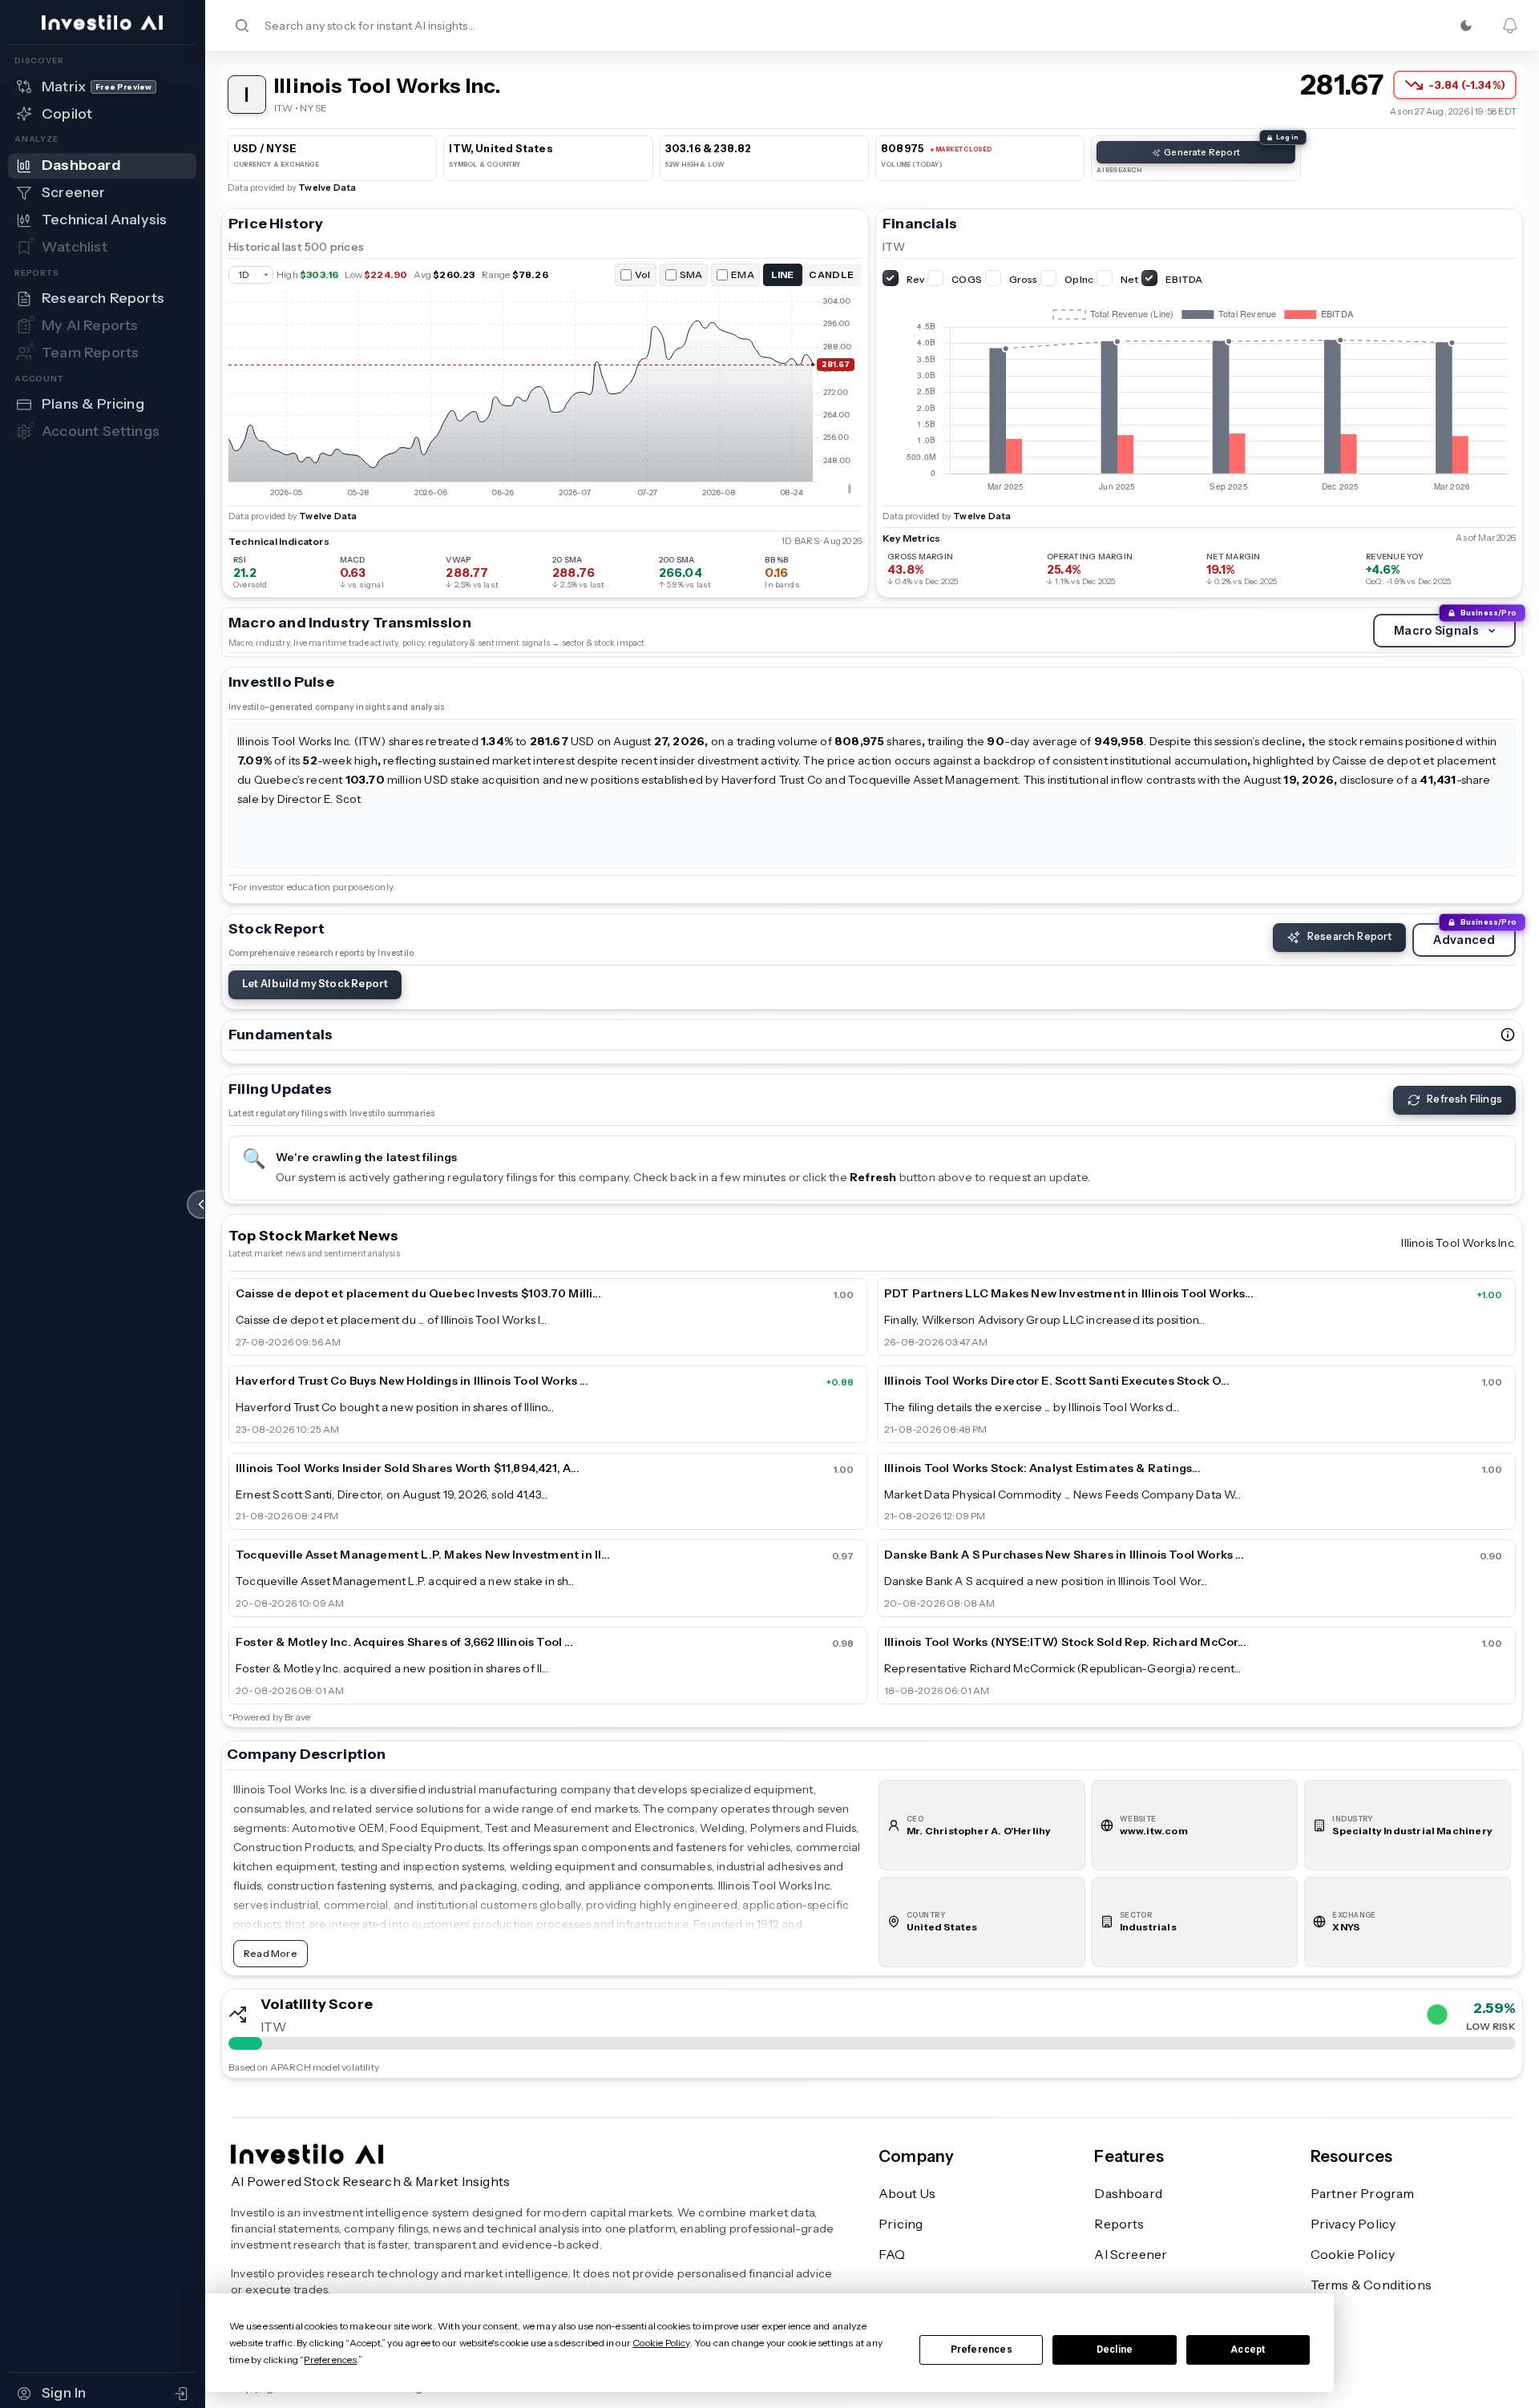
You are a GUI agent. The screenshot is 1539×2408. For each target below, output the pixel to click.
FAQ (892, 2254)
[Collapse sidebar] (201, 1204)
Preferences (982, 2350)
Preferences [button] (330, 2360)
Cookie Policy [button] (661, 2343)
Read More (271, 1953)
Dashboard (1128, 2193)
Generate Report (1202, 152)
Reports (1119, 2224)
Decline (1115, 2350)
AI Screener (1131, 2254)
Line (783, 274)
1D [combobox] (244, 275)
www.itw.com (1154, 1831)
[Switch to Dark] (1466, 26)
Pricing (901, 2224)
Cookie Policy (1353, 2254)
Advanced (1464, 940)
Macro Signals (1436, 631)
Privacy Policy (1353, 2224)
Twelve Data (327, 188)
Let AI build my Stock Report (315, 984)
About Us (907, 2193)
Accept (1248, 2350)
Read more (264, 849)
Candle (831, 274)
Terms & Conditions (1371, 2285)
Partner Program (1363, 2193)
